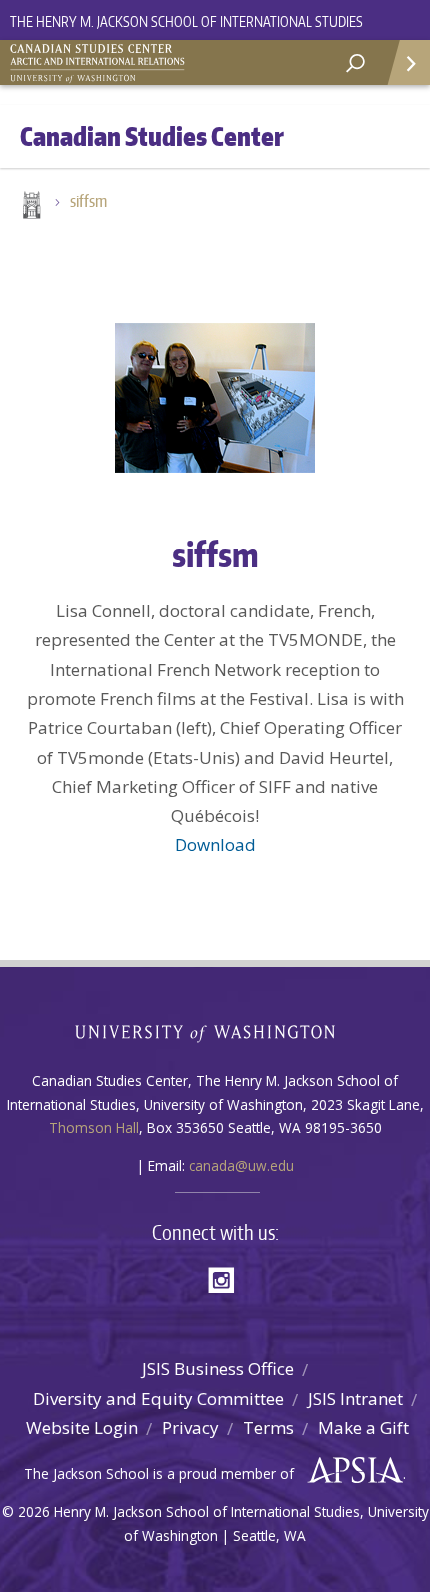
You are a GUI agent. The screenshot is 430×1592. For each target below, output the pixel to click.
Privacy (190, 1427)
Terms (268, 1427)
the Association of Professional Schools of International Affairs (350, 1471)
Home (30, 207)
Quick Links (407, 62)
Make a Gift (363, 1427)
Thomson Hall (94, 1127)
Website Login (82, 1427)
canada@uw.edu (241, 1165)
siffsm (88, 201)
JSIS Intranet (355, 1398)
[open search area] (355, 63)
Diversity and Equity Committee (158, 1398)
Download (215, 844)
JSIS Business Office (218, 1368)
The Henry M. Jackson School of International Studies (186, 21)
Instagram (228, 1278)
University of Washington (215, 1031)
